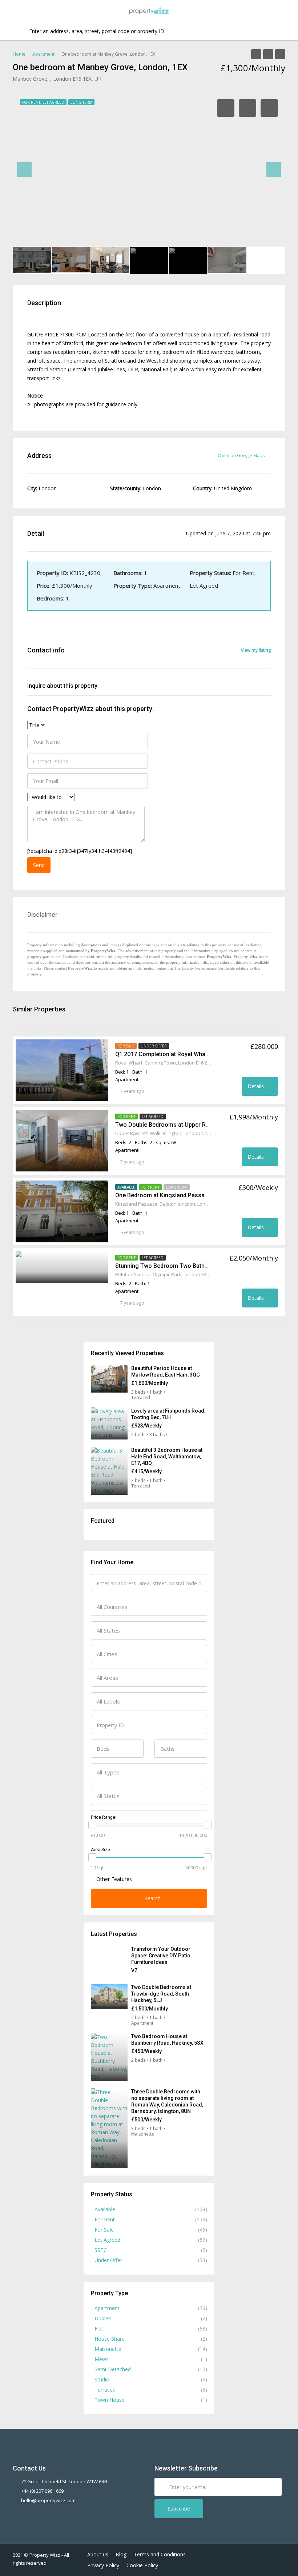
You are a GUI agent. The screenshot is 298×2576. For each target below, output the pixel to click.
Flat (99, 2329)
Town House (110, 2400)
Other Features (113, 1879)
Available (126, 1187)
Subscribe (179, 2509)
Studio (102, 2379)
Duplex (103, 2318)
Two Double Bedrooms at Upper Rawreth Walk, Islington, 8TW (197, 1125)
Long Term (177, 1187)
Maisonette (108, 2349)
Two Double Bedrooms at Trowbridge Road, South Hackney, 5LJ (161, 1994)
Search (153, 1898)
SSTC (101, 2250)
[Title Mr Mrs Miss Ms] (37, 725)
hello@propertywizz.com (48, 2500)
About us (98, 2554)
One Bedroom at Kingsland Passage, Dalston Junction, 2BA (194, 1195)
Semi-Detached (113, 2369)
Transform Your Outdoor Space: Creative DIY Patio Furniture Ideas (161, 1956)
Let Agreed (153, 1117)
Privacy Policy (103, 2565)
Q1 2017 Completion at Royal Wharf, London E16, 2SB (187, 1054)
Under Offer (154, 1046)
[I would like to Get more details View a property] (51, 797)
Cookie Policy (142, 2565)
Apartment (107, 2308)
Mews (102, 2359)
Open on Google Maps (242, 456)
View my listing (256, 650)
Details (256, 1086)
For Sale (126, 1046)
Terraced (105, 2390)
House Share (110, 2339)
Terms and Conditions (160, 2554)
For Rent (126, 1117)
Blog (121, 2554)
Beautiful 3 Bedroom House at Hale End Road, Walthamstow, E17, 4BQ (167, 1457)
